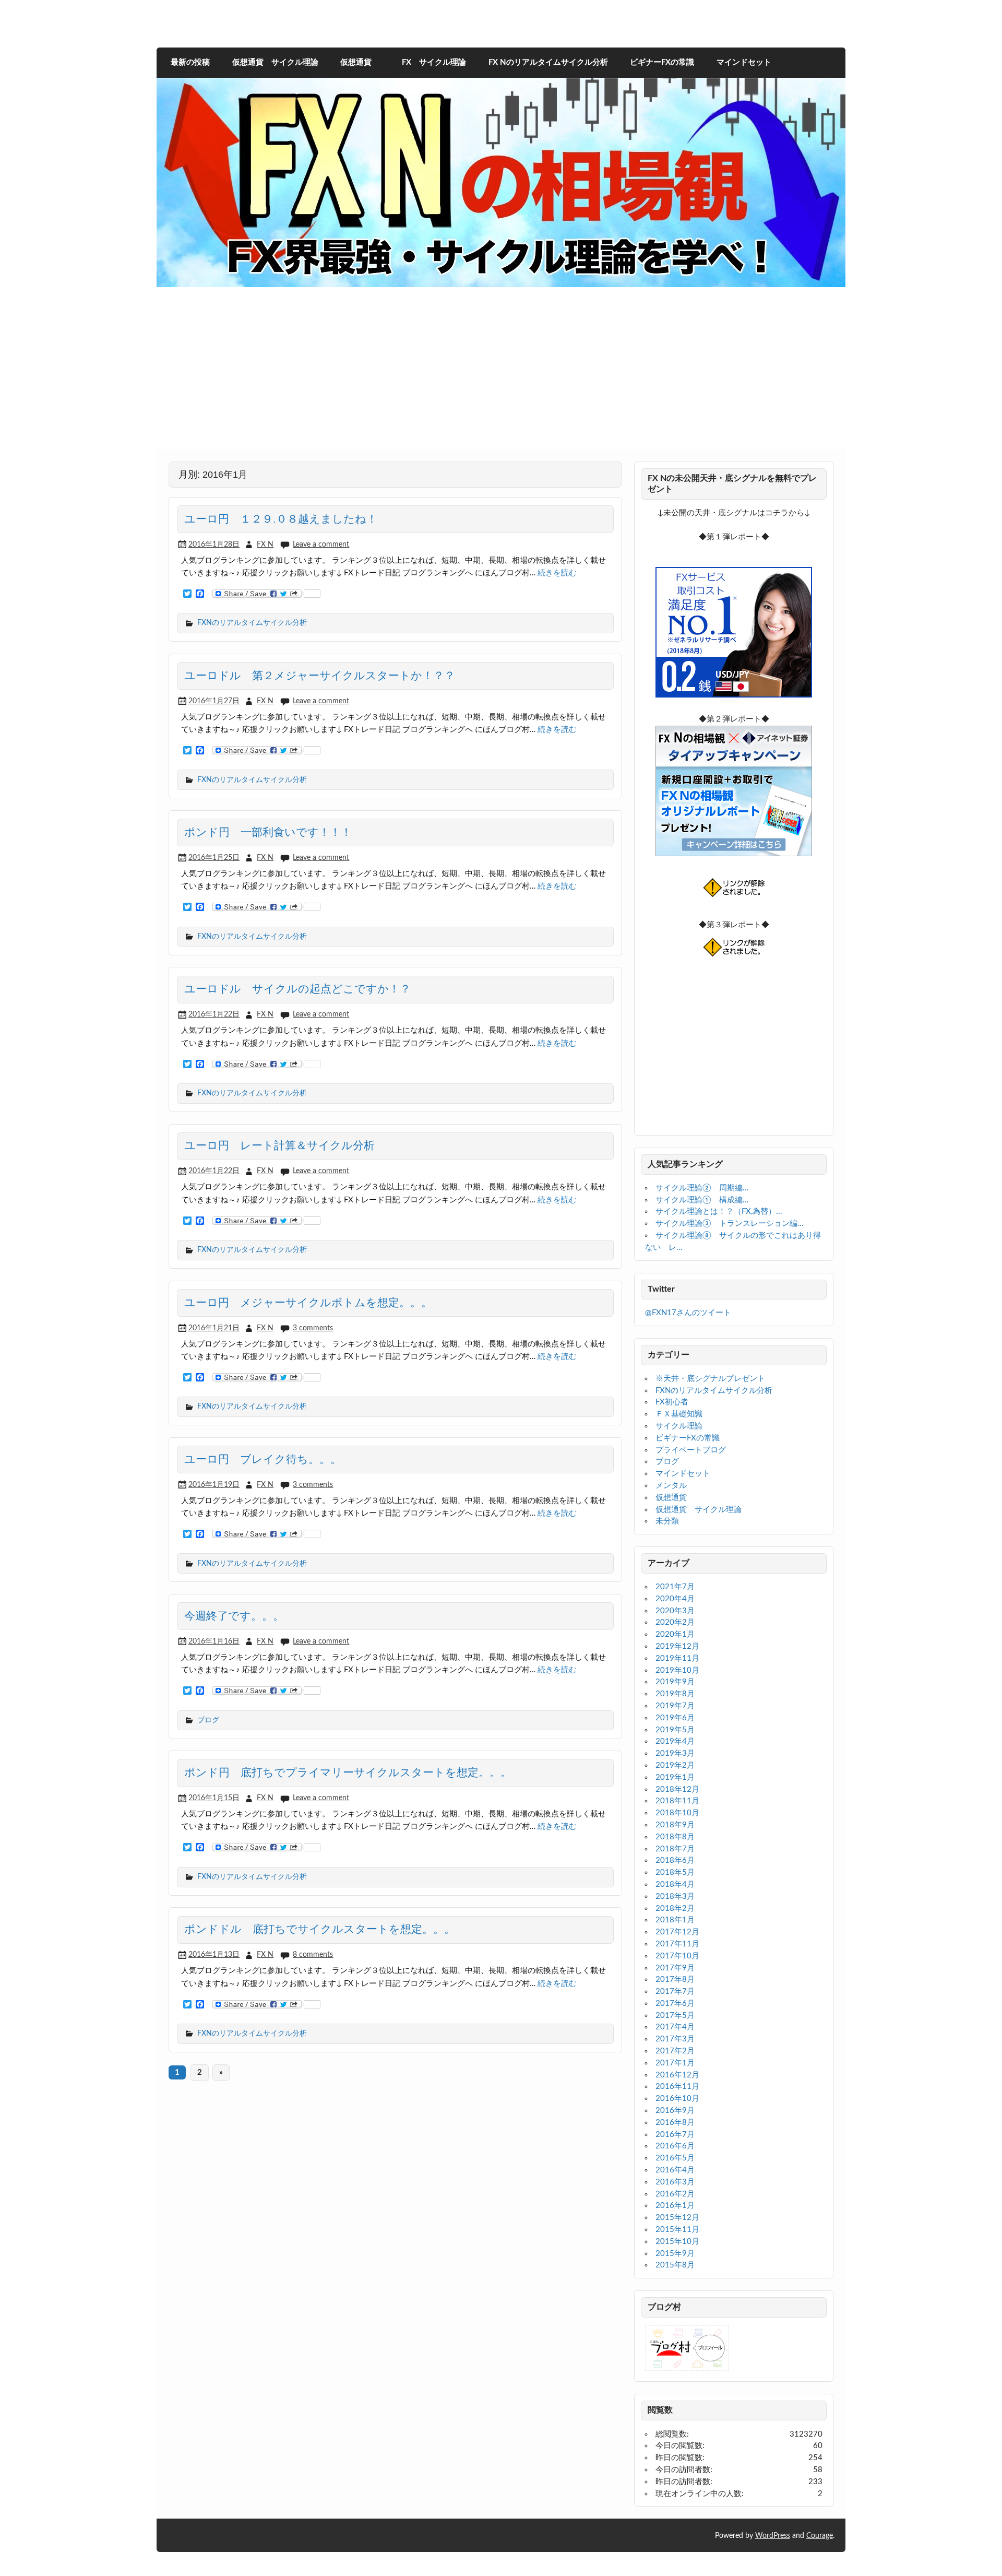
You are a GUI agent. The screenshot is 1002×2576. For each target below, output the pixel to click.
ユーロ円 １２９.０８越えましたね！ (281, 519)
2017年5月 (675, 2016)
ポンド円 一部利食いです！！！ (268, 832)
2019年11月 (677, 1658)
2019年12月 (677, 1646)
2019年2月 (675, 1765)
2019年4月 (675, 1741)
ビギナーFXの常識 (662, 62)
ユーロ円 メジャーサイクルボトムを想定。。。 (308, 1303)
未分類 (667, 1521)
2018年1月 (675, 1920)
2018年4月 (675, 1884)
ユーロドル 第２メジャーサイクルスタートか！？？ (320, 676)
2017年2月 (675, 2051)
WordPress (773, 2536)
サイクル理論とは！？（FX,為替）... (719, 1212)
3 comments (313, 1328)
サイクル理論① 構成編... (702, 1200)
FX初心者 (672, 1402)
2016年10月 (677, 2099)
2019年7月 (675, 1706)
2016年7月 (675, 2135)
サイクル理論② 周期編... (702, 1188)
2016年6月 (675, 2146)
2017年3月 (675, 2039)
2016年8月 (675, 2123)
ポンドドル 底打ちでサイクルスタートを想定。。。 (320, 1929)
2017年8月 (675, 1980)
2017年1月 (675, 2063)
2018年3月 (675, 1896)
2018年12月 (677, 1789)
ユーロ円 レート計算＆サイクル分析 (279, 1145)
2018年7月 (675, 1849)
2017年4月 (675, 2027)
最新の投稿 (190, 62)
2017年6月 (675, 2004)
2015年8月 (675, 2265)
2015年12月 (677, 2218)
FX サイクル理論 (430, 62)
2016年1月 (675, 2206)
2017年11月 (677, 1944)
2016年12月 (677, 2075)
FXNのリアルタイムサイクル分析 (252, 623)
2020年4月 (675, 1599)
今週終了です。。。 (234, 1616)
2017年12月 (677, 1932)
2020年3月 (675, 1611)
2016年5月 (675, 2158)
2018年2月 (675, 1909)
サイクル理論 (679, 1426)
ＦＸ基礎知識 (679, 1414)
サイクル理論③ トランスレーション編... (730, 1224)
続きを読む (557, 573)
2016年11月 (677, 2087)
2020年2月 (675, 1622)
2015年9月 (675, 2254)
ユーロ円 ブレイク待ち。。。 (263, 1459)
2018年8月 (675, 1837)
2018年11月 (677, 1801)
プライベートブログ (691, 1450)
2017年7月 (675, 1992)
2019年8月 (675, 1694)
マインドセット (744, 62)
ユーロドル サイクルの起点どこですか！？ (297, 989)
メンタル (671, 1486)
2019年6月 (675, 1718)
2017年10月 (677, 1956)
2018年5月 (675, 1872)
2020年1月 (675, 1634)
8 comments (313, 1954)
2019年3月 (675, 1753)
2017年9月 (675, 1968)
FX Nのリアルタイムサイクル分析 (548, 62)
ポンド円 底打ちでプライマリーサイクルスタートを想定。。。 (348, 1773)
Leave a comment (321, 544)
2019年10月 (677, 1670)
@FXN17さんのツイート (688, 1313)
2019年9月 (675, 1682)
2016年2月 (675, 2194)
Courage (820, 2536)
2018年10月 (677, 1813)
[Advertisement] (501, 376)
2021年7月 (675, 1587)
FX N (265, 544)
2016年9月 (675, 2111)
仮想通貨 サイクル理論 (275, 62)
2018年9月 (675, 1825)
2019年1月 (675, 1777)
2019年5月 (675, 1730)
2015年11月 (677, 2230)
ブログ (208, 1720)
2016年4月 (675, 2170)
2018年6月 (675, 1860)
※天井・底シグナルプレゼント (710, 1379)
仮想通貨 (356, 62)
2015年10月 (677, 2242)
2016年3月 (675, 2182)
